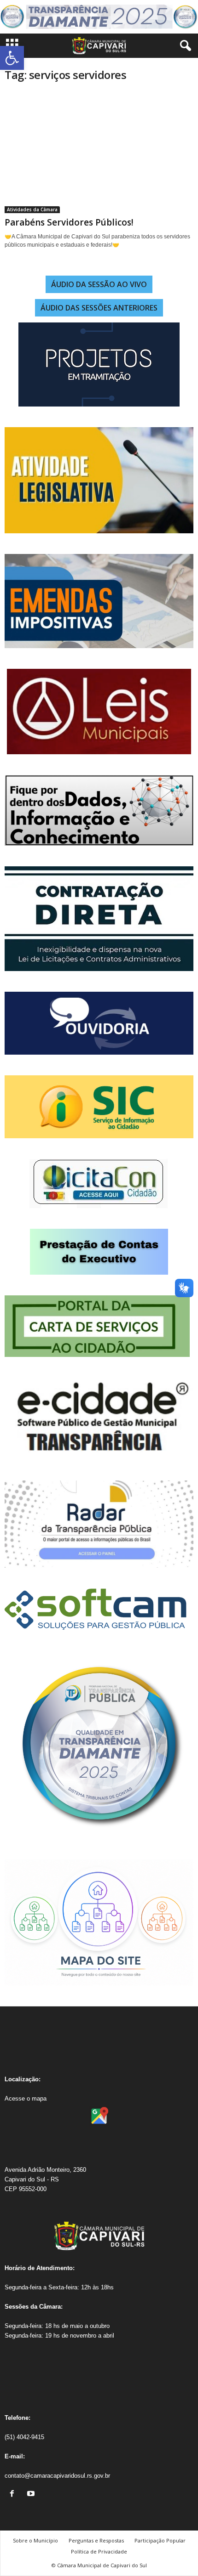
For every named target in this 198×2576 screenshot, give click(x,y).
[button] (12, 58)
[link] (14, 2494)
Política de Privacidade (99, 2551)
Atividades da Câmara (32, 209)
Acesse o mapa (26, 2099)
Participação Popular (160, 2540)
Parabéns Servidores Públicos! (69, 222)
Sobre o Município (35, 2540)
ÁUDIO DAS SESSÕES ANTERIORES (99, 308)
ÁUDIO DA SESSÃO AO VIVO (99, 284)
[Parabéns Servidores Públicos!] (99, 152)
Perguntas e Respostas (96, 2540)
